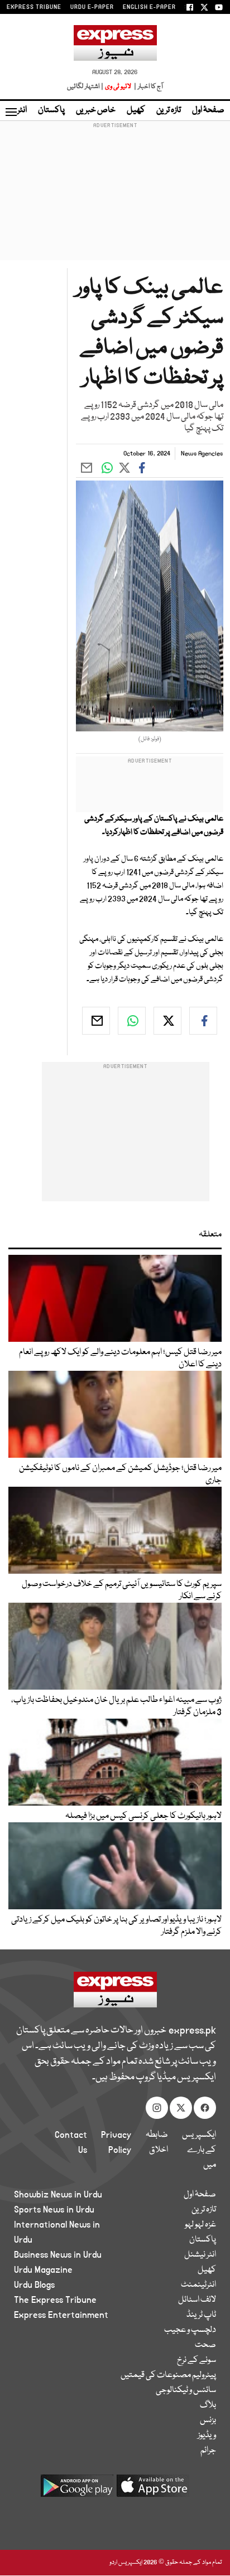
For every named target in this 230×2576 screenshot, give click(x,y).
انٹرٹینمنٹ (198, 2285)
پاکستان (51, 110)
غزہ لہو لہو (200, 2225)
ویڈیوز (207, 2436)
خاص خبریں (96, 110)
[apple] (153, 2490)
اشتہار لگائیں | (85, 87)
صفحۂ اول (208, 110)
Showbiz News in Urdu (58, 2195)
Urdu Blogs (34, 2285)
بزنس (208, 2420)
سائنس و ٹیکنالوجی (186, 2390)
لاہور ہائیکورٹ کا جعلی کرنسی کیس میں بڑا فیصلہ (143, 1816)
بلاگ (208, 2405)
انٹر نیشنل (200, 2255)
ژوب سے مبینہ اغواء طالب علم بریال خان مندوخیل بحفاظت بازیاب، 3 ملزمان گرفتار (116, 1706)
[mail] (96, 1021)
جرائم (208, 2451)
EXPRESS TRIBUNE (34, 7)
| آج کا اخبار (148, 87)
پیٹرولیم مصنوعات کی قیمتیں (168, 2375)
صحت (205, 2345)
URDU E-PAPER (92, 7)
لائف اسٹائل (197, 2300)
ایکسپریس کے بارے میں (199, 2150)
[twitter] (167, 1021)
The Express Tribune (55, 2300)
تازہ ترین (169, 110)
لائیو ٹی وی (118, 87)
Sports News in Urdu (54, 2210)
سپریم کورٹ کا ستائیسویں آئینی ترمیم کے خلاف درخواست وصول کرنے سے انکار (122, 1590)
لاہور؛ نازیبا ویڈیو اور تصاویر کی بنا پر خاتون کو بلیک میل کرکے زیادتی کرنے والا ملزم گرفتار (116, 1926)
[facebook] (203, 1021)
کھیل (136, 110)
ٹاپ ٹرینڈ (201, 2315)
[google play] (77, 2490)
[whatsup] (132, 1021)
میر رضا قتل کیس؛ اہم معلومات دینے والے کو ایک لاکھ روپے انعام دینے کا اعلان (120, 1359)
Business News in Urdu (58, 2255)
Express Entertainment (61, 2315)
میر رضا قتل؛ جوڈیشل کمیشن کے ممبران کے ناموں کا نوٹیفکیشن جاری (120, 1474)
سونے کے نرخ (197, 2360)
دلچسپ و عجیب (190, 2330)
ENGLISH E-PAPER (149, 7)
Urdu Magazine (43, 2270)
